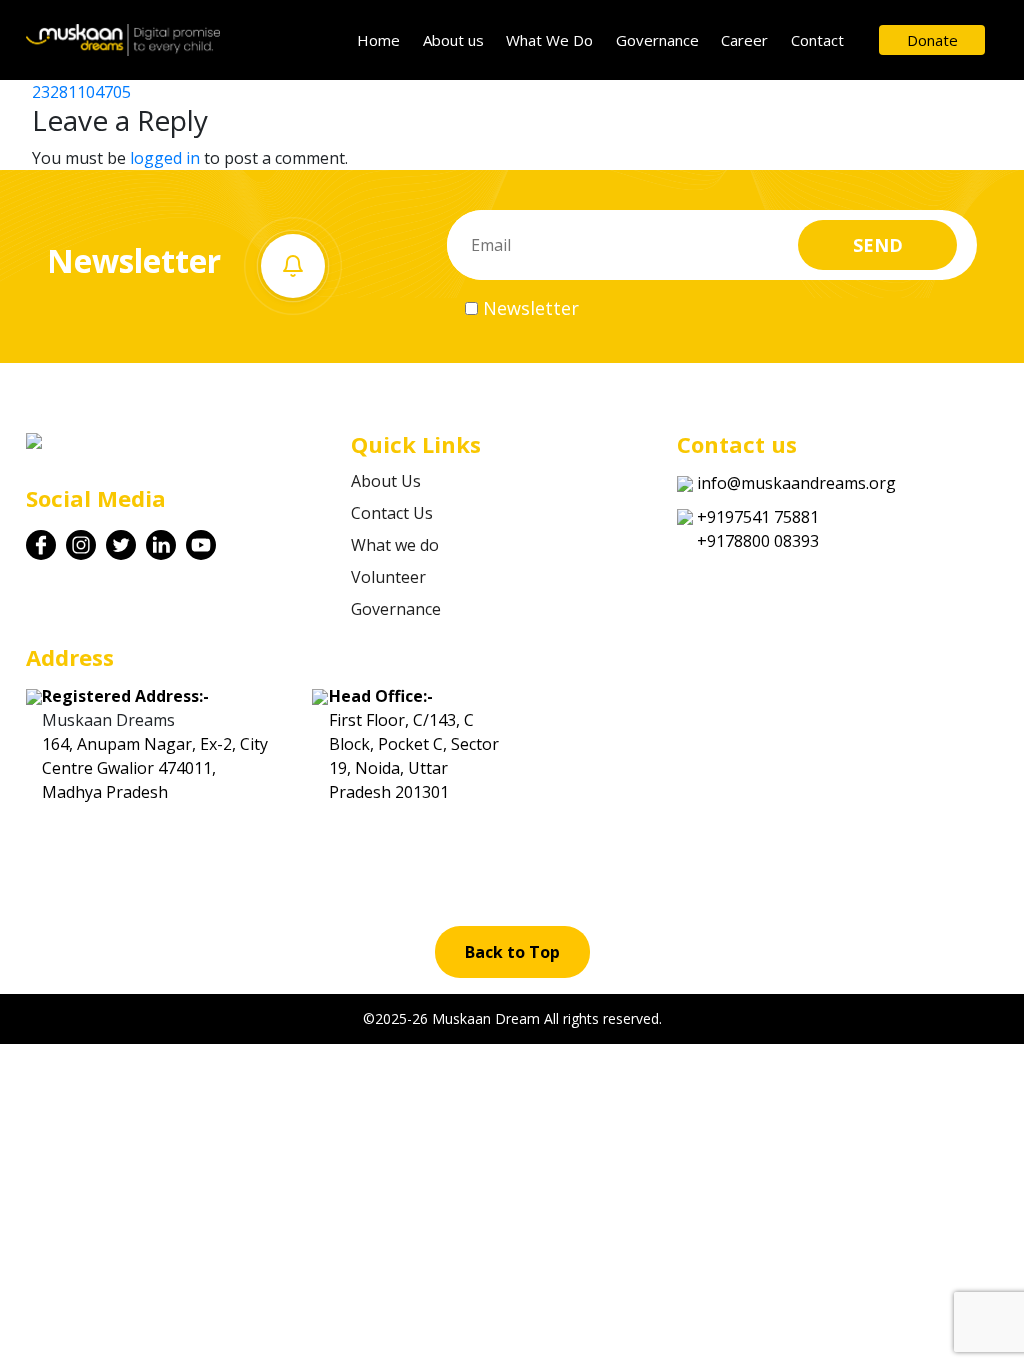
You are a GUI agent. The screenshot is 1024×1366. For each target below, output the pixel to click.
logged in (165, 158)
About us (453, 40)
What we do (395, 545)
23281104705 (81, 92)
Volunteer (388, 577)
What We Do (549, 40)
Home (378, 40)
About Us (386, 481)
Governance (657, 40)
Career (744, 40)
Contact (817, 40)
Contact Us (392, 513)
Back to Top (512, 952)
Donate (932, 40)
